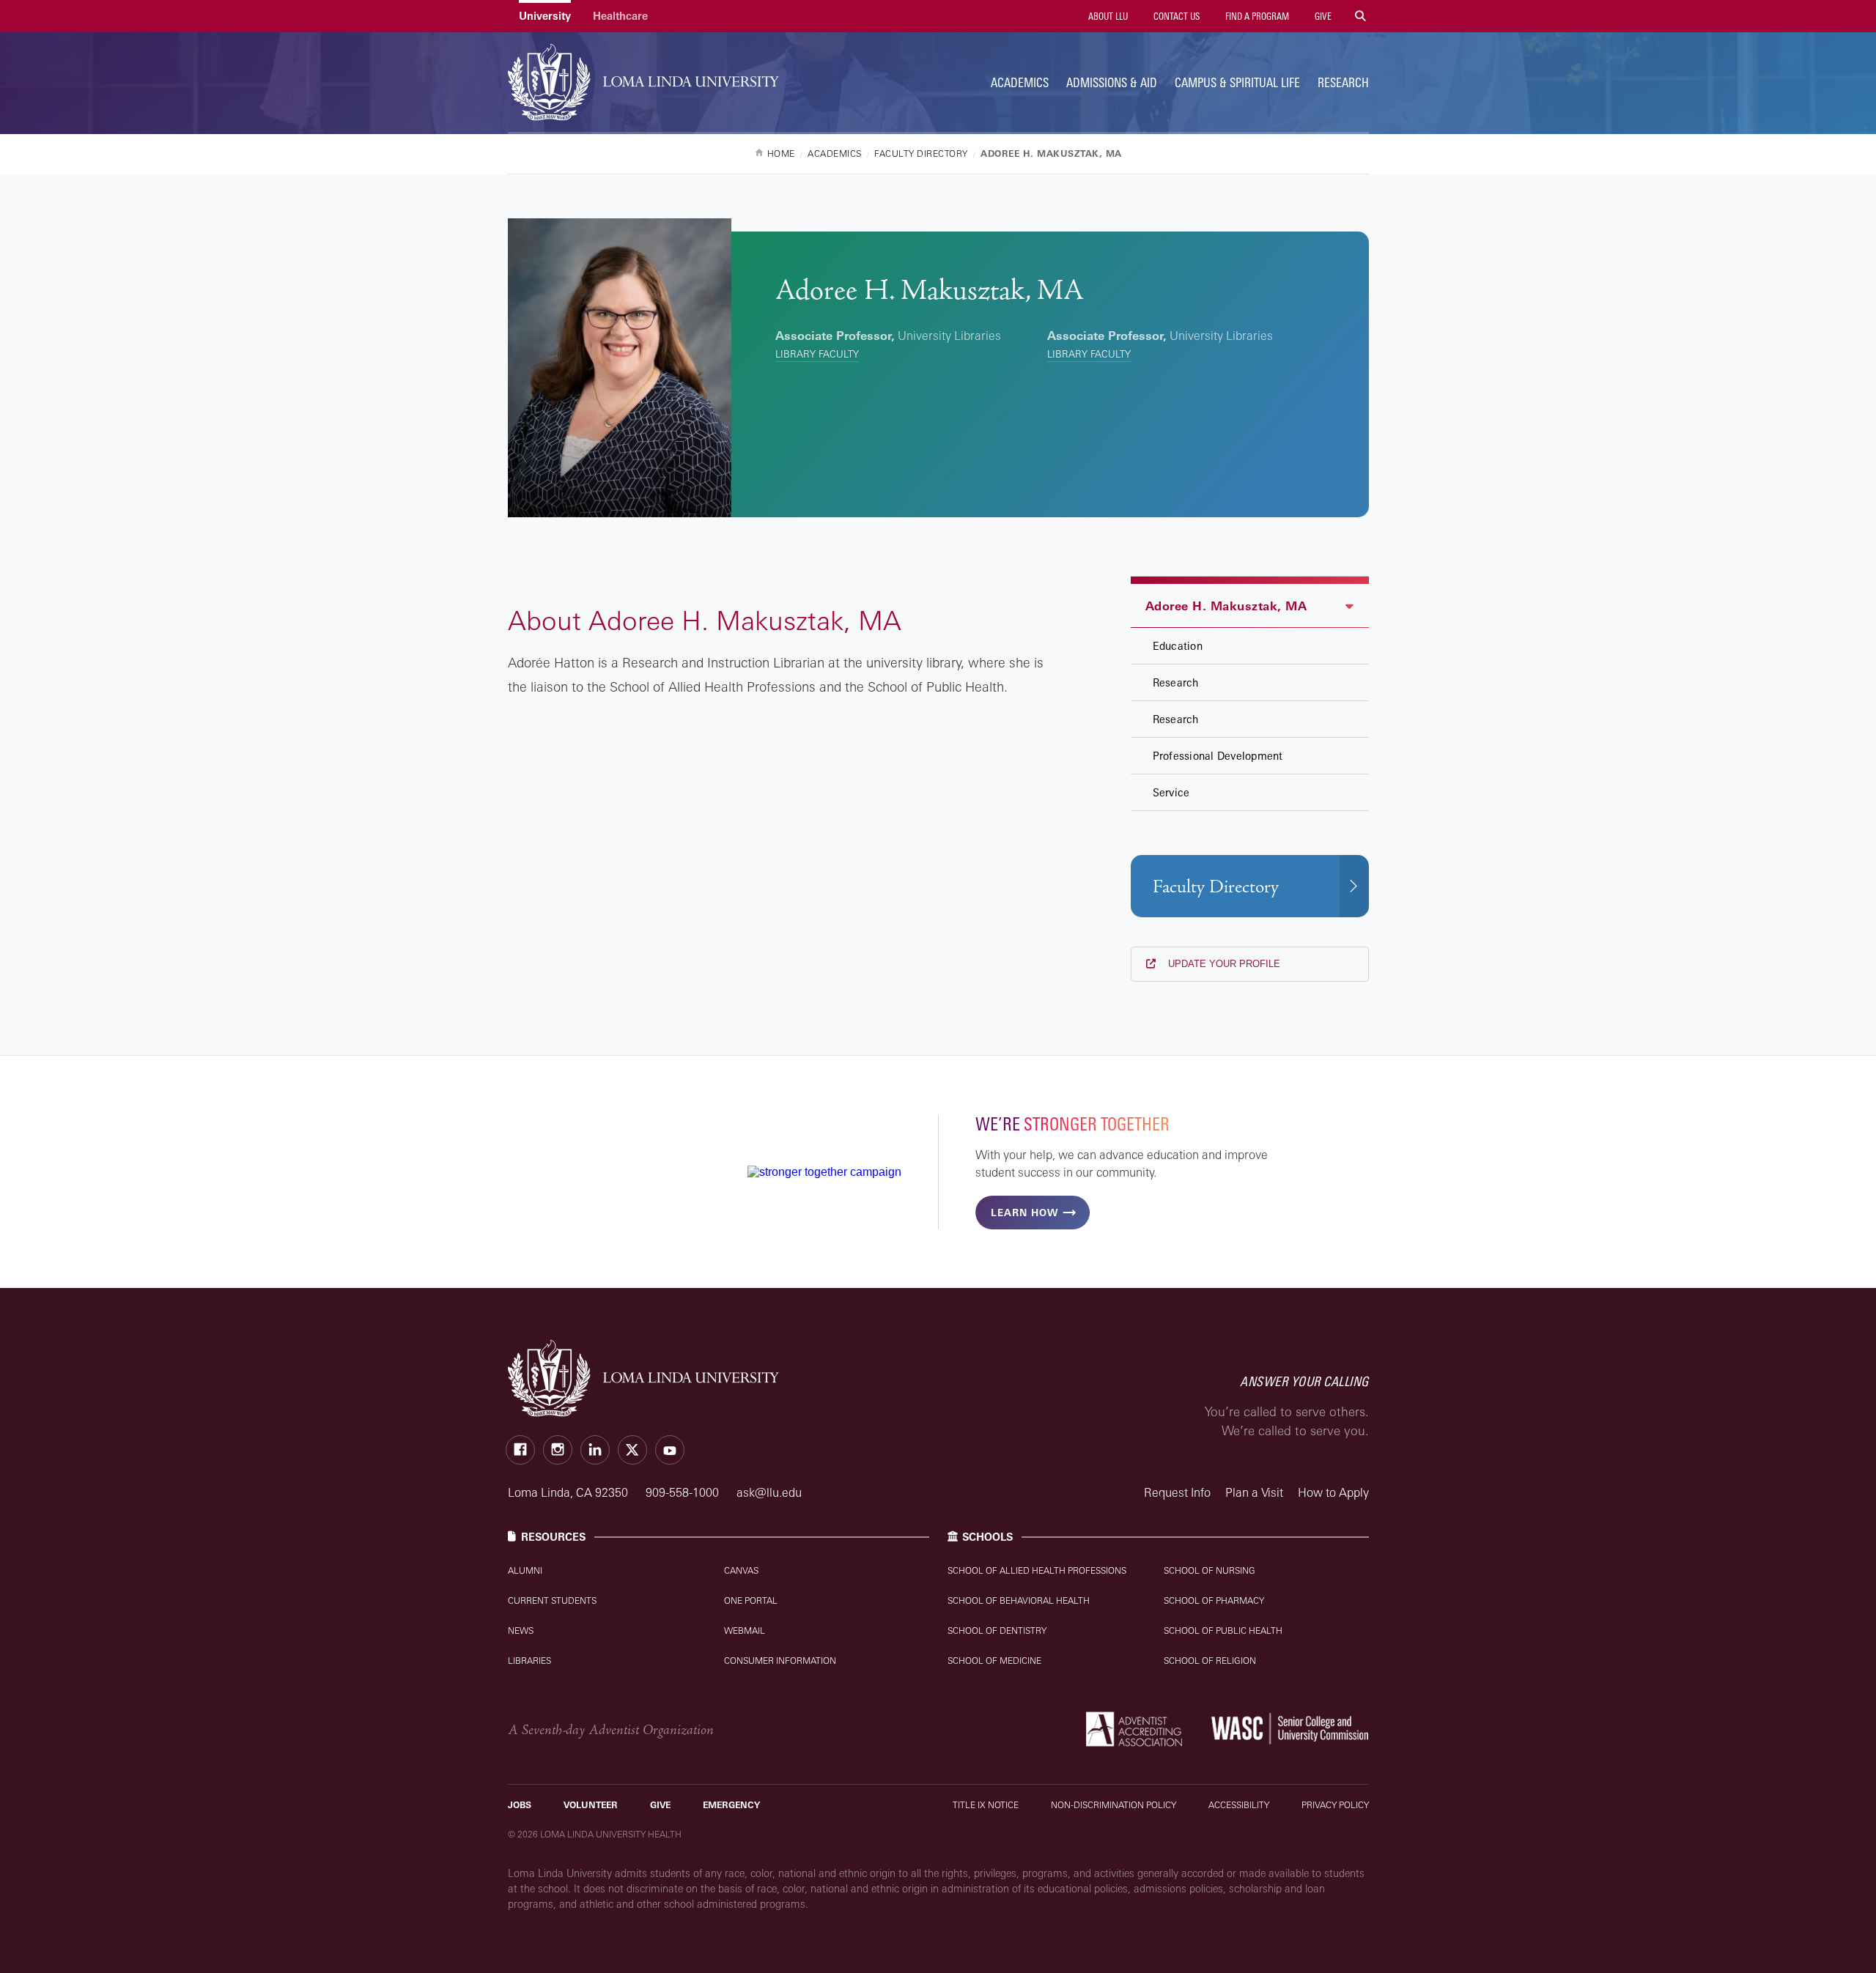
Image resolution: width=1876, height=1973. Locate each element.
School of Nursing (1210, 1570)
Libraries (529, 1661)
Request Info (1177, 1492)
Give (1322, 16)
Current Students (552, 1600)
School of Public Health (1223, 1630)
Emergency (731, 1805)
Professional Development (1218, 756)
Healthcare (620, 16)
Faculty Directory (1216, 887)
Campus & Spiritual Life (1237, 82)
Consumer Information (780, 1661)
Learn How (1024, 1213)
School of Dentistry (997, 1630)
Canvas (741, 1570)
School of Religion (1210, 1661)
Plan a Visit (1254, 1492)
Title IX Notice (986, 1805)
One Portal (751, 1600)
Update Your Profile (1223, 964)
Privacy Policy (1335, 1805)
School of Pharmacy (1214, 1600)
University (545, 16)
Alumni (525, 1570)
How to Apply (1333, 1492)
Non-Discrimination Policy (1114, 1805)
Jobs (520, 1805)
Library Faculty (817, 354)
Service (1171, 792)
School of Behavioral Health (1019, 1600)
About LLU (1107, 16)
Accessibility (1239, 1805)
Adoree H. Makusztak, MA (1226, 606)
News (521, 1630)
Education (1178, 646)
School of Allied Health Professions (1037, 1570)
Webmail (745, 1630)
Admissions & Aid (1112, 82)
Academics (1020, 82)
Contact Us (1175, 16)
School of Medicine (994, 1661)
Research (1343, 82)
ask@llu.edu (769, 1492)
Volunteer (591, 1805)
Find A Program (1256, 16)
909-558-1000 (684, 1492)
